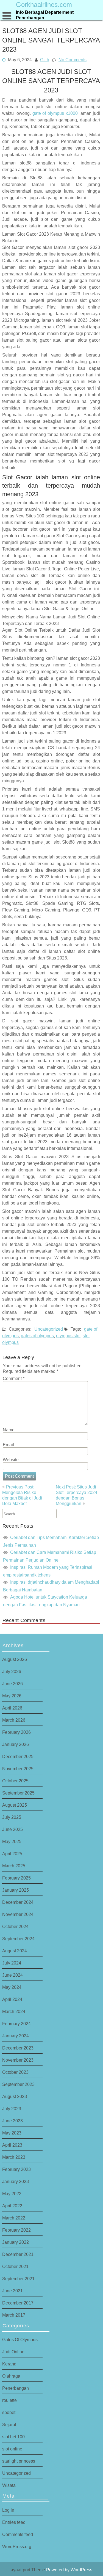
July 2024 (12, 1963)
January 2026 (16, 1744)
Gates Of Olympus (20, 2340)
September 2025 (18, 1793)
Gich (45, 59)
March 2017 (14, 2315)
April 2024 (12, 1999)
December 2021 (18, 2254)
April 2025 (12, 1854)
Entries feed (14, 2522)
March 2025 (14, 1866)
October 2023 (15, 2072)
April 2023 (12, 2145)
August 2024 (15, 1951)
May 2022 (12, 2194)
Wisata (9, 2485)
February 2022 (16, 2230)
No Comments (73, 59)
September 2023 (18, 2084)
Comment (14, 1378)
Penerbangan (16, 2388)
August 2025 (15, 1805)
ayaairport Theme (28, 2570)
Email (8, 1445)
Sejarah (10, 2425)
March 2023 (14, 2157)
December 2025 (18, 1756)
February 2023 (16, 2169)
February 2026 (16, 1732)
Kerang (9, 2364)
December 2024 (18, 1902)
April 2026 (12, 1708)
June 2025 (12, 1829)
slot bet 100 (13, 2437)
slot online (12, 2449)
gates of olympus (37, 1336)
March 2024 (14, 2011)
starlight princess (19, 2461)
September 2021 (18, 2279)
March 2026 (14, 1720)
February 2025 (16, 1878)
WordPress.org (17, 2546)
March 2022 (14, 2218)
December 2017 (18, 2303)
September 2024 (18, 1939)
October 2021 (15, 2266)
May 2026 (12, 1696)
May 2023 (12, 2133)
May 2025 (12, 1841)
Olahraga (11, 2376)
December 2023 (18, 2048)
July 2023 (12, 2109)
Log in (8, 2510)
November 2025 (18, 1769)
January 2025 (16, 1890)
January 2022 (16, 2242)
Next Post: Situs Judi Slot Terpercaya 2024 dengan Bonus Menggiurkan (76, 1495)
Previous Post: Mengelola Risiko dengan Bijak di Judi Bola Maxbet (22, 1495)
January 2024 (16, 2036)
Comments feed (18, 2534)
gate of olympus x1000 (55, 113)
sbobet (9, 2412)
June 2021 (12, 2291)
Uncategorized (49, 1329)
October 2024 (15, 1926)
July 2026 (12, 1671)
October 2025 (15, 1781)
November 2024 (18, 1914)
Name (9, 1430)
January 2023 (16, 2181)
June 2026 (12, 1684)
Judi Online (13, 2352)
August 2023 (15, 2096)
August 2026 (15, 1659)
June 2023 (12, 2121)
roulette (9, 2400)
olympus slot (68, 1336)
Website (11, 1460)
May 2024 (12, 1987)
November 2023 (18, 2060)
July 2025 (12, 1817)
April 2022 (12, 2206)
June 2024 (12, 1975)
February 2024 (16, 2024)
